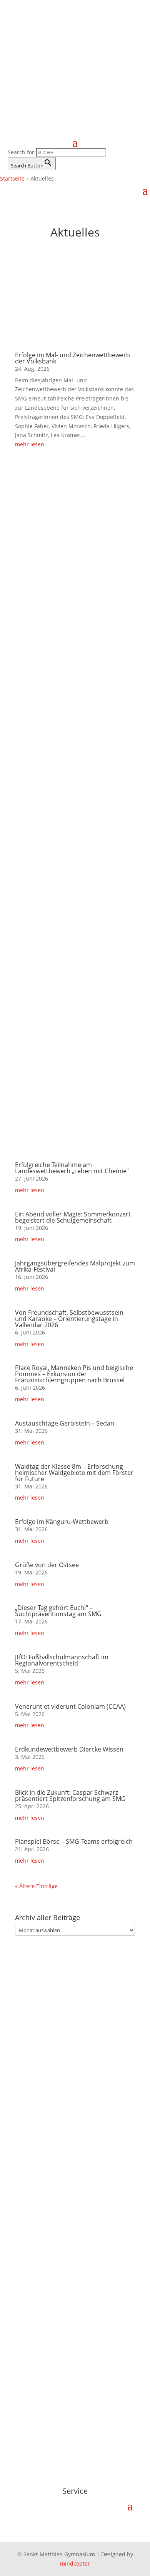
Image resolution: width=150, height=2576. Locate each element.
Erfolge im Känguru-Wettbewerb (62, 1522)
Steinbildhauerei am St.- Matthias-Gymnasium (72, 1037)
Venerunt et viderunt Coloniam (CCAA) (70, 1706)
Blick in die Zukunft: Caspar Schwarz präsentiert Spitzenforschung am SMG (70, 1796)
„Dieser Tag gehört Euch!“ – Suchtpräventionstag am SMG (58, 1611)
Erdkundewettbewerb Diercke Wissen (69, 1749)
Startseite (12, 178)
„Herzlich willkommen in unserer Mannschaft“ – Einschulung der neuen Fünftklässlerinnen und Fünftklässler (70, 814)
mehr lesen (30, 444)
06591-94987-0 (37, 2116)
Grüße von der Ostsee (47, 1565)
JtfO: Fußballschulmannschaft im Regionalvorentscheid (62, 1660)
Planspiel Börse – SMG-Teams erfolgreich (74, 1841)
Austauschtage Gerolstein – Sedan (65, 1423)
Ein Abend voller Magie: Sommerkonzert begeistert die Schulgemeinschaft (73, 1217)
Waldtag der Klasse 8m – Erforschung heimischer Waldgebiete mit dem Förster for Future (74, 1473)
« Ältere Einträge (36, 1886)
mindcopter (75, 2563)
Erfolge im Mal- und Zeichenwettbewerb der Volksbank (72, 358)
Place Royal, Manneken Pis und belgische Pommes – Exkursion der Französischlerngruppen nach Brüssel (74, 1374)
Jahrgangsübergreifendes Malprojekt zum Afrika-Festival (75, 1266)
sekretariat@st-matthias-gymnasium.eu (69, 2134)
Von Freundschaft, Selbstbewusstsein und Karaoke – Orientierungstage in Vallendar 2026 (69, 1319)
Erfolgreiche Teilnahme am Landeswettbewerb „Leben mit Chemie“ (72, 1168)
